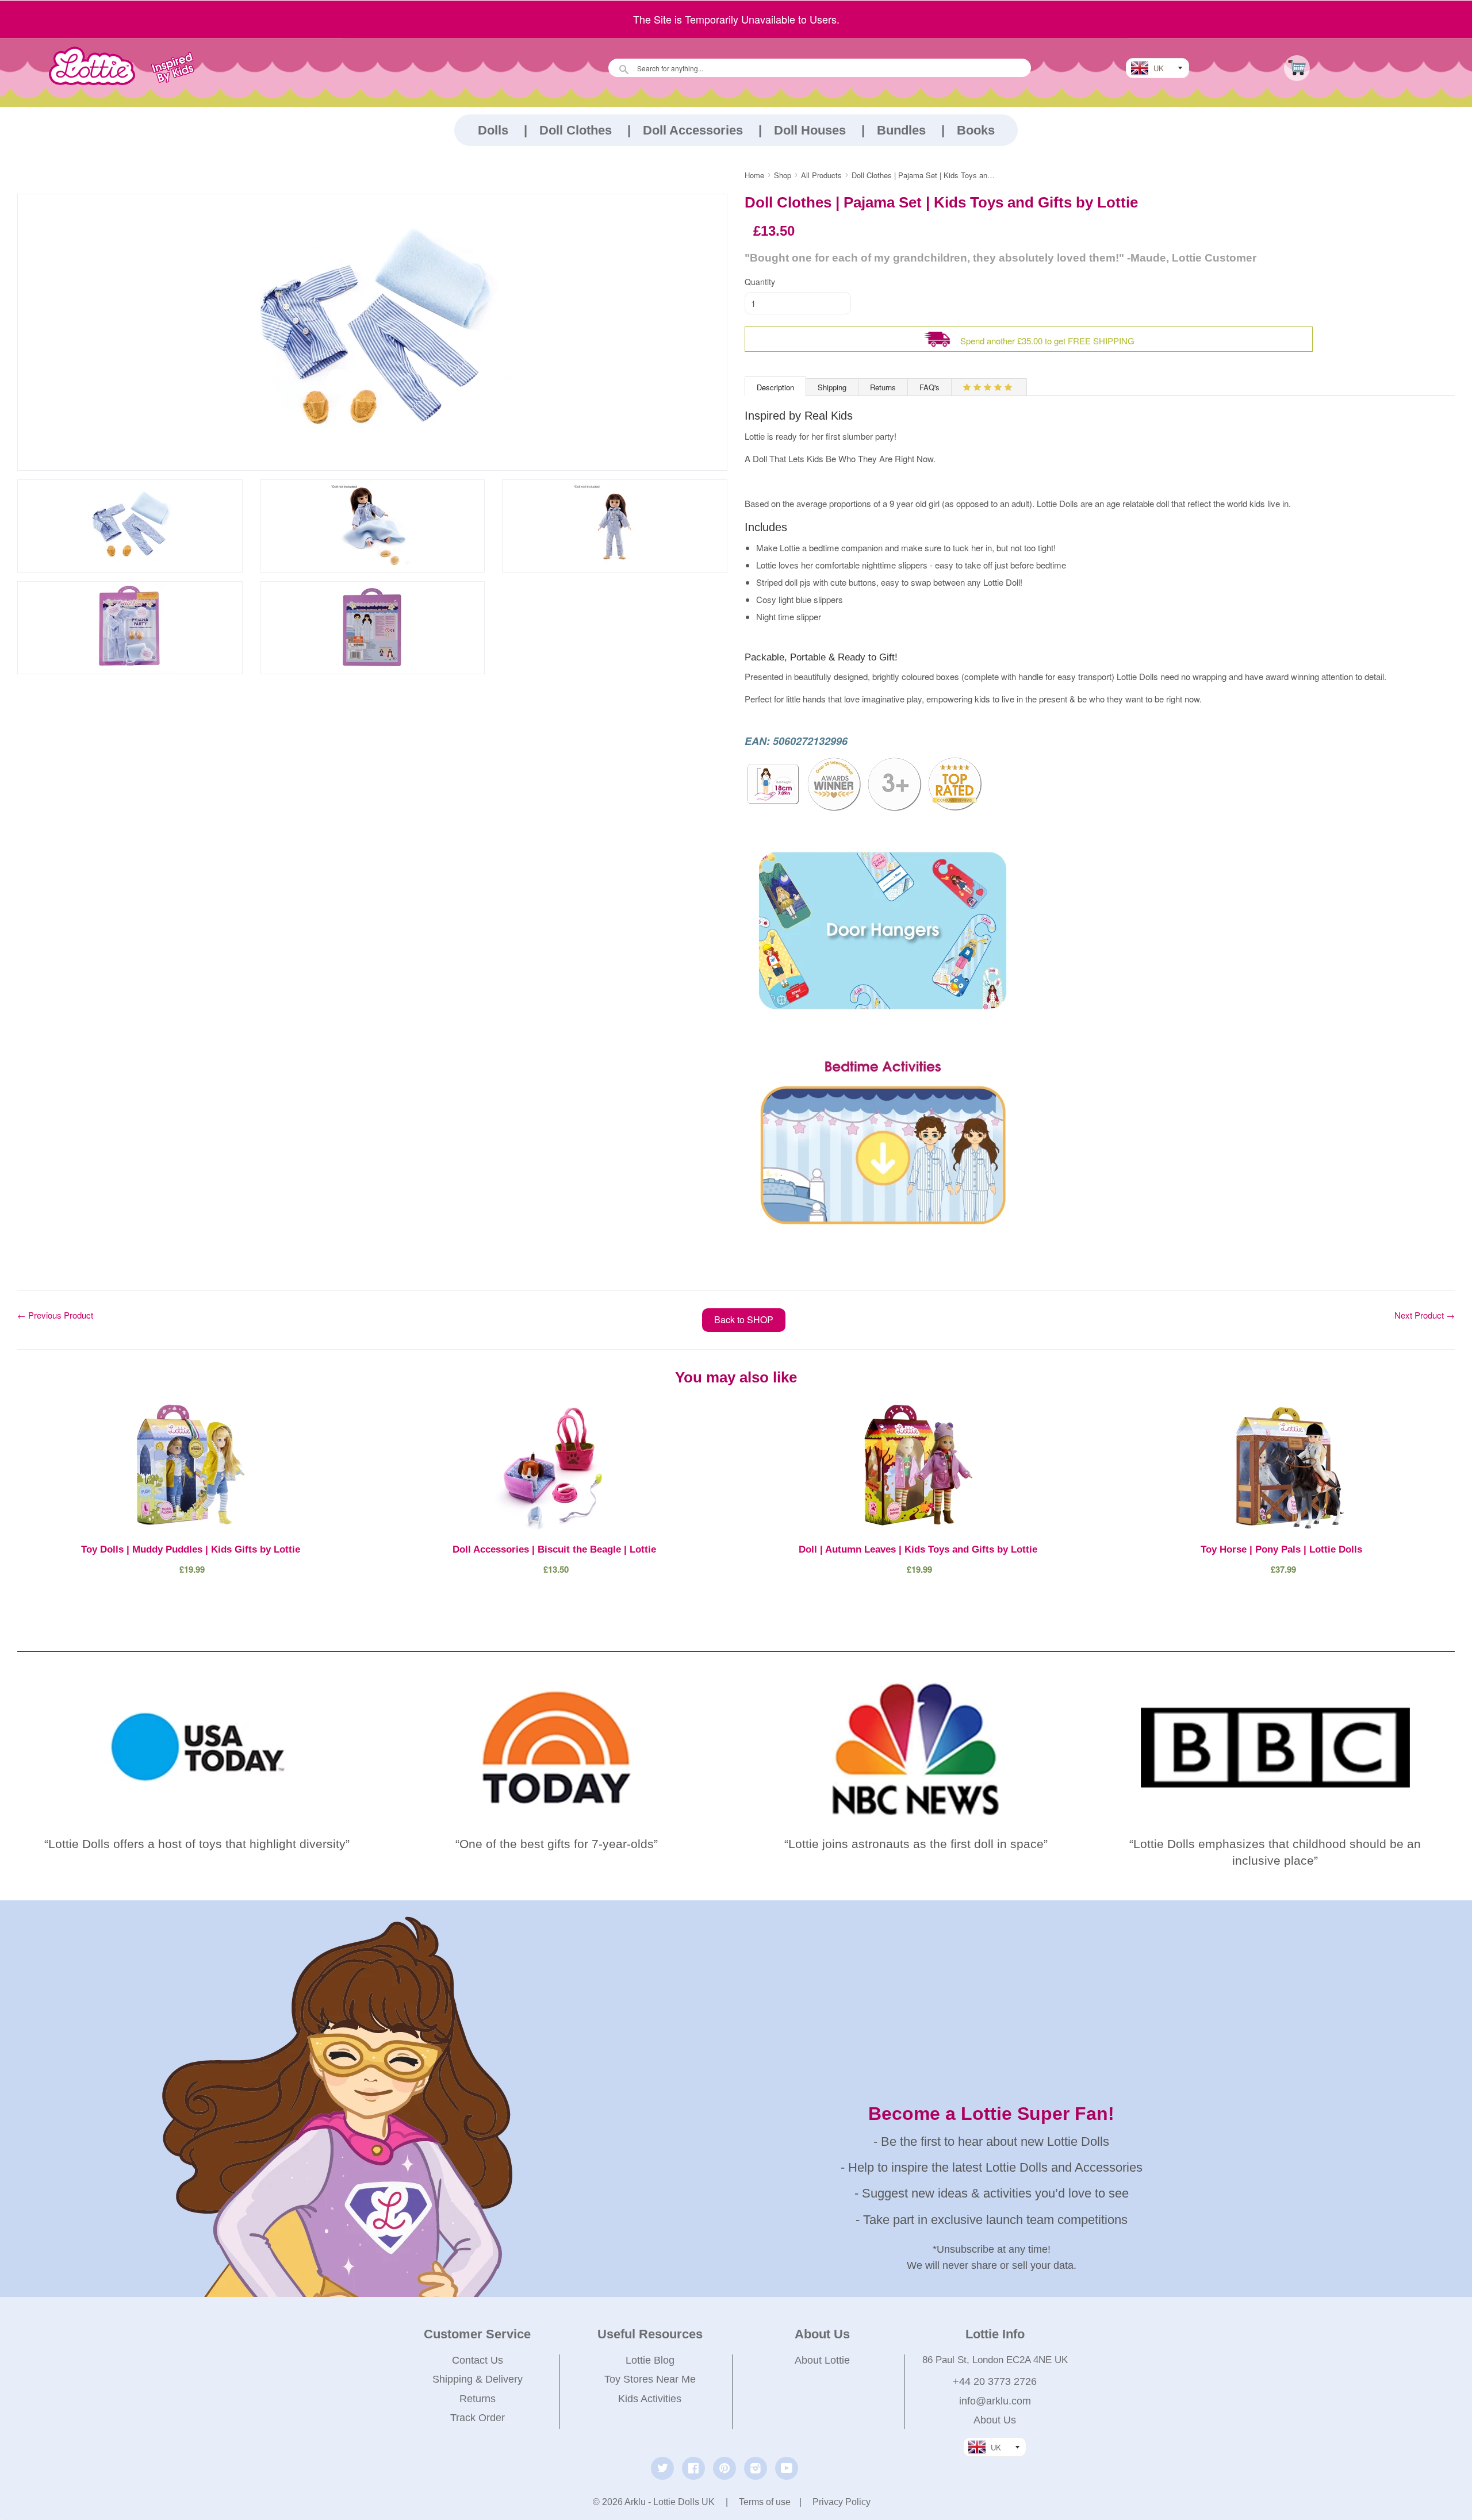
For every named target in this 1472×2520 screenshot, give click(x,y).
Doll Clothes (576, 130)
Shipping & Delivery (478, 2379)
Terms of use (765, 2502)
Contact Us (478, 2360)
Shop (783, 175)
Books (976, 130)
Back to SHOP (744, 1319)
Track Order (478, 2418)
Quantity (760, 282)
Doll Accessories (693, 130)
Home (754, 175)
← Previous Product (55, 1315)
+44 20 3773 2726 (995, 2381)
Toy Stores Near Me (650, 2379)
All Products (821, 175)
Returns (883, 387)
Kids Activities (650, 2399)
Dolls (493, 130)
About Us (995, 2420)
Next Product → (1425, 1315)
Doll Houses (810, 130)
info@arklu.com (995, 2401)
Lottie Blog (650, 2360)
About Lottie (822, 2360)
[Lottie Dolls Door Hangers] (883, 1042)
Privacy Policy (842, 2502)
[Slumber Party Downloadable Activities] (883, 1232)
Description (775, 387)
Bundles (901, 130)
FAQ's (929, 387)
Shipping (832, 387)
